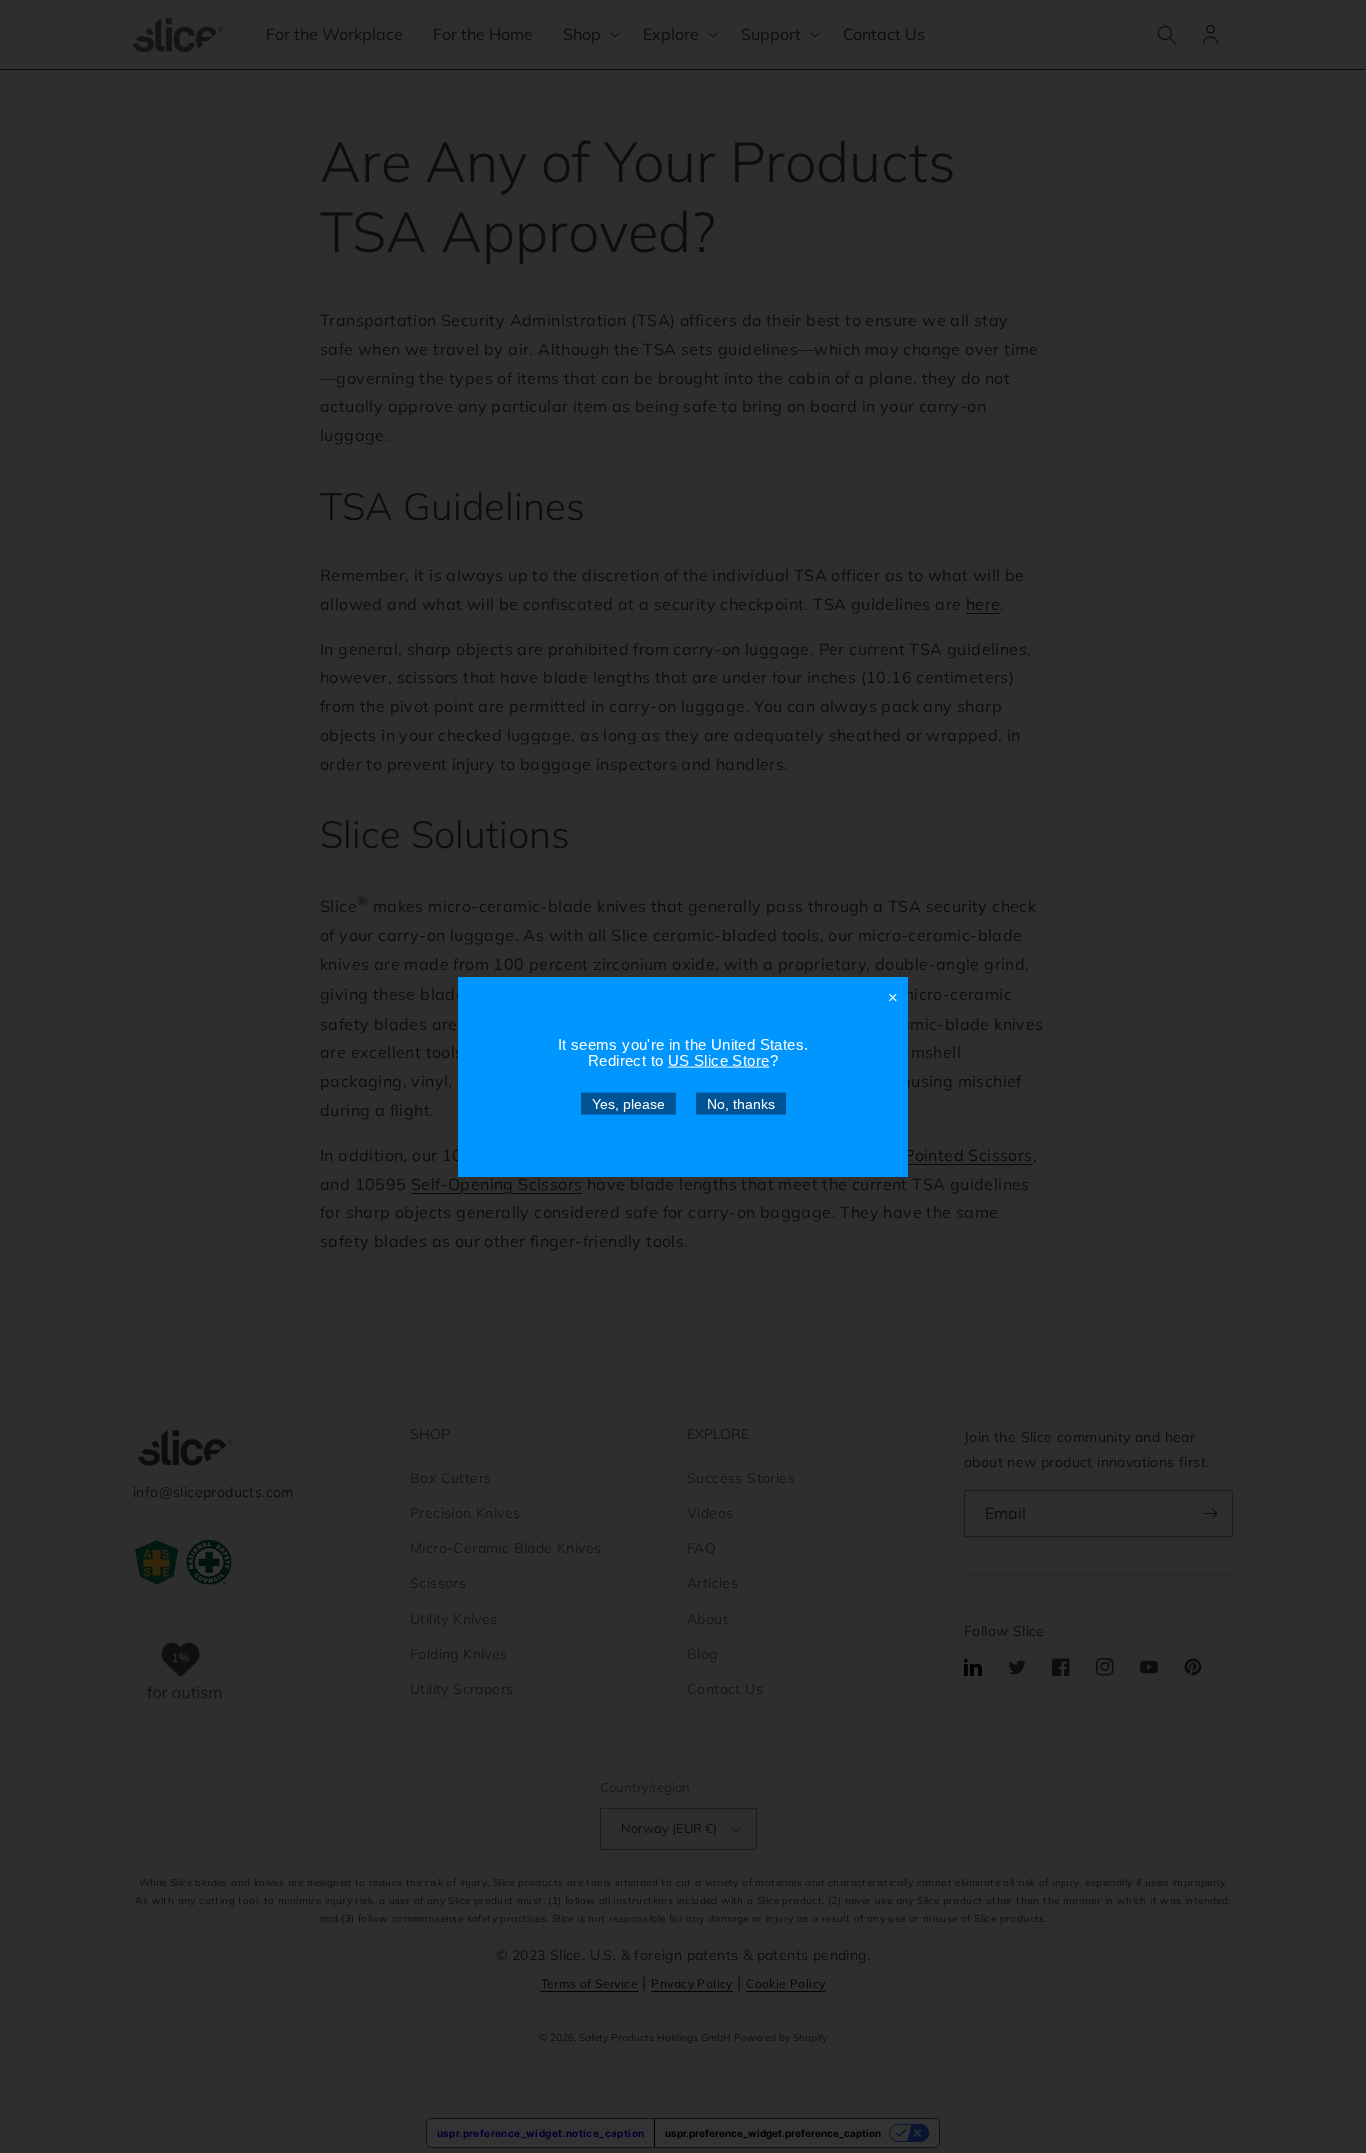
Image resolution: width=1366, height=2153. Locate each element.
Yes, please (628, 1103)
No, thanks (741, 1103)
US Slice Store (719, 1059)
